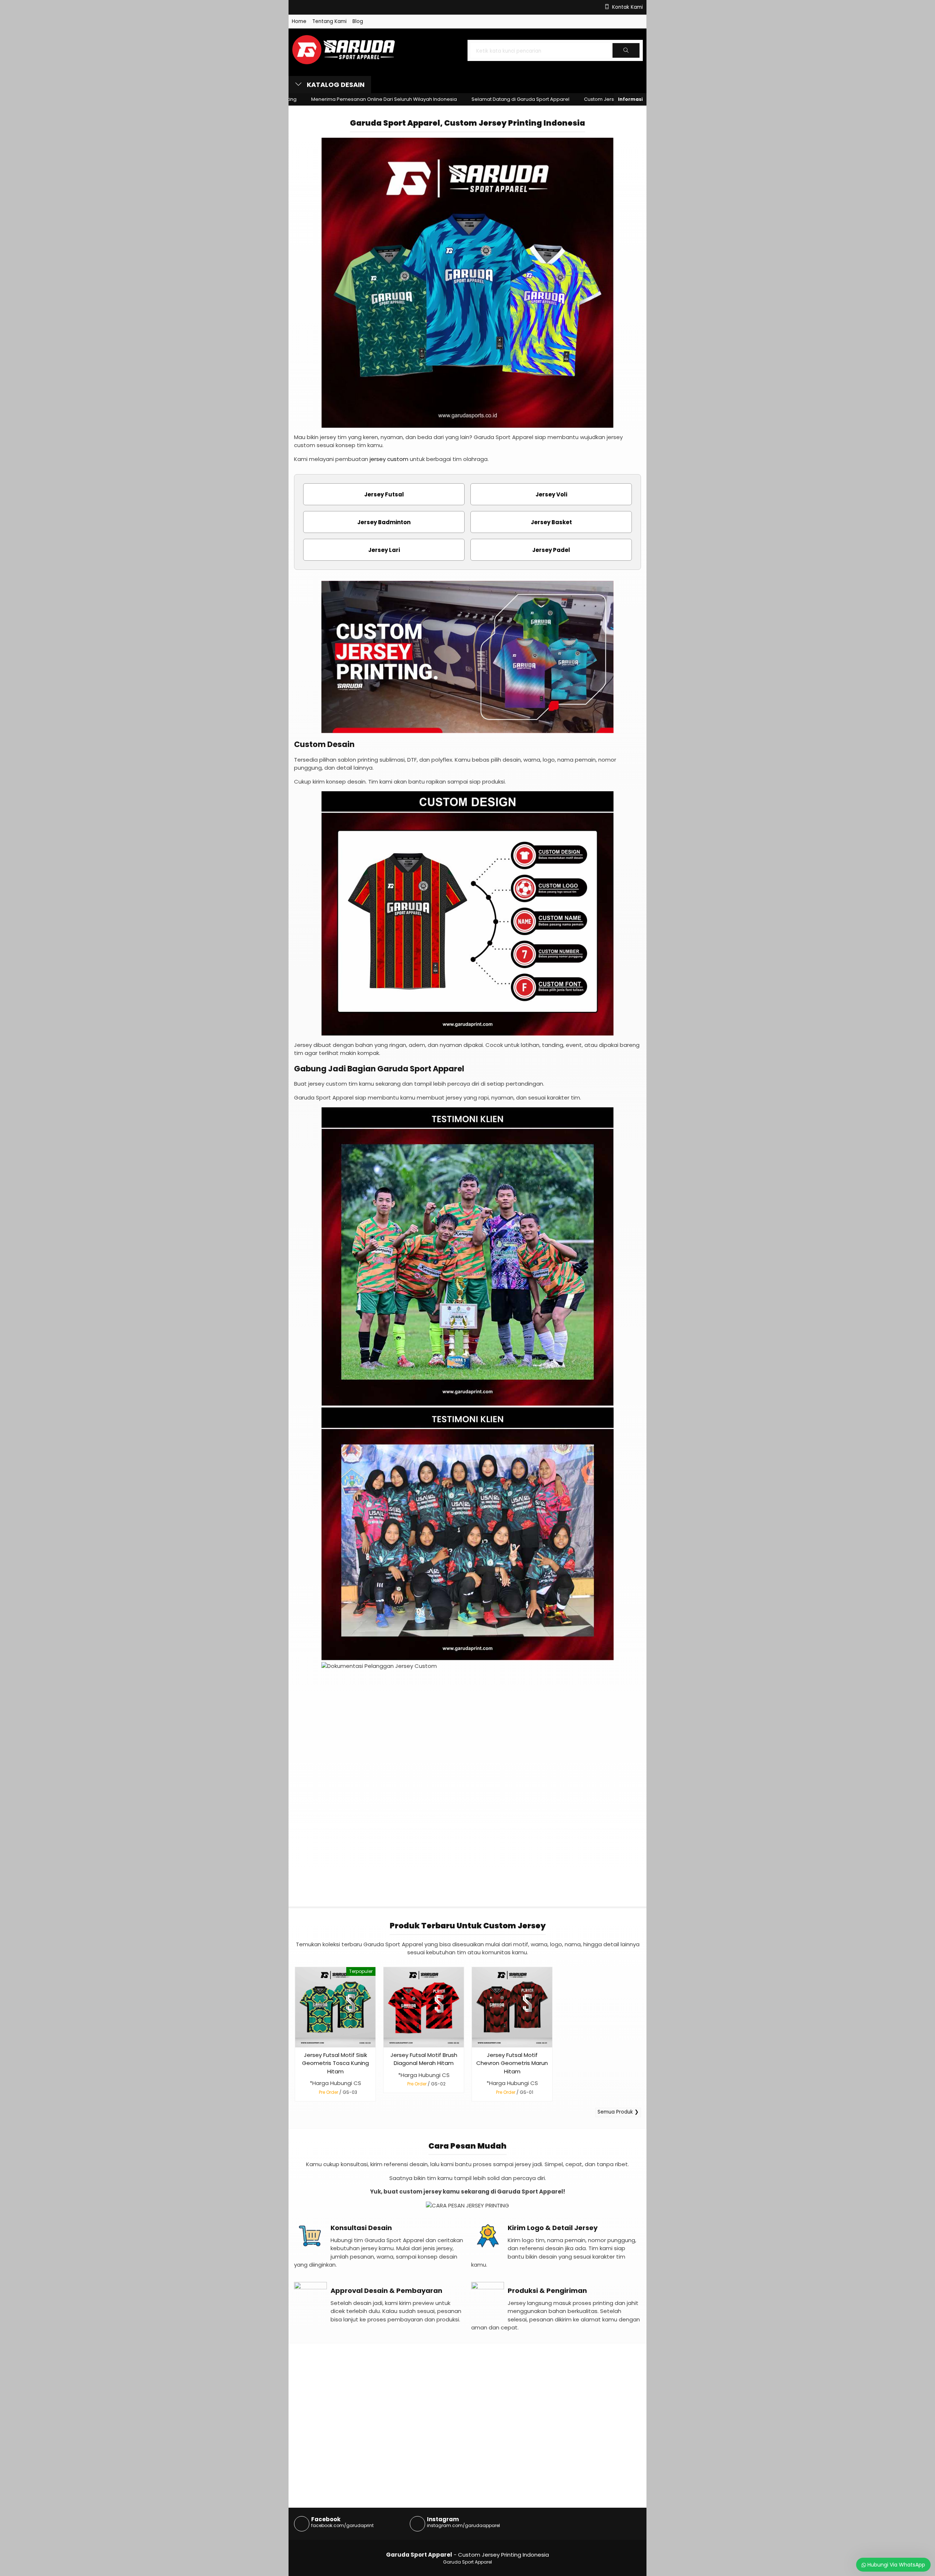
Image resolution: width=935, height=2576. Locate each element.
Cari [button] (626, 57)
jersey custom (389, 459)
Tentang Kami (329, 21)
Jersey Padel (551, 550)
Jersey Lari (384, 550)
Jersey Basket (551, 522)
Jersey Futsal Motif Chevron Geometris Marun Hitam (512, 2063)
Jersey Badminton (384, 522)
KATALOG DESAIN (335, 85)
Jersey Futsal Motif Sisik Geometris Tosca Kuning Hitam (335, 2063)
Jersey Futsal (384, 494)
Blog (358, 21)
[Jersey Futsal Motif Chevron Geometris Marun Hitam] (512, 2007)
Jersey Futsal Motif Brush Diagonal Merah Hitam (424, 2059)
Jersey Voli (551, 494)
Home (299, 21)
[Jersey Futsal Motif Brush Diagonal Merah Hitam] (424, 2007)
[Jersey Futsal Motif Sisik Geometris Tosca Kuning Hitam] (335, 2007)
